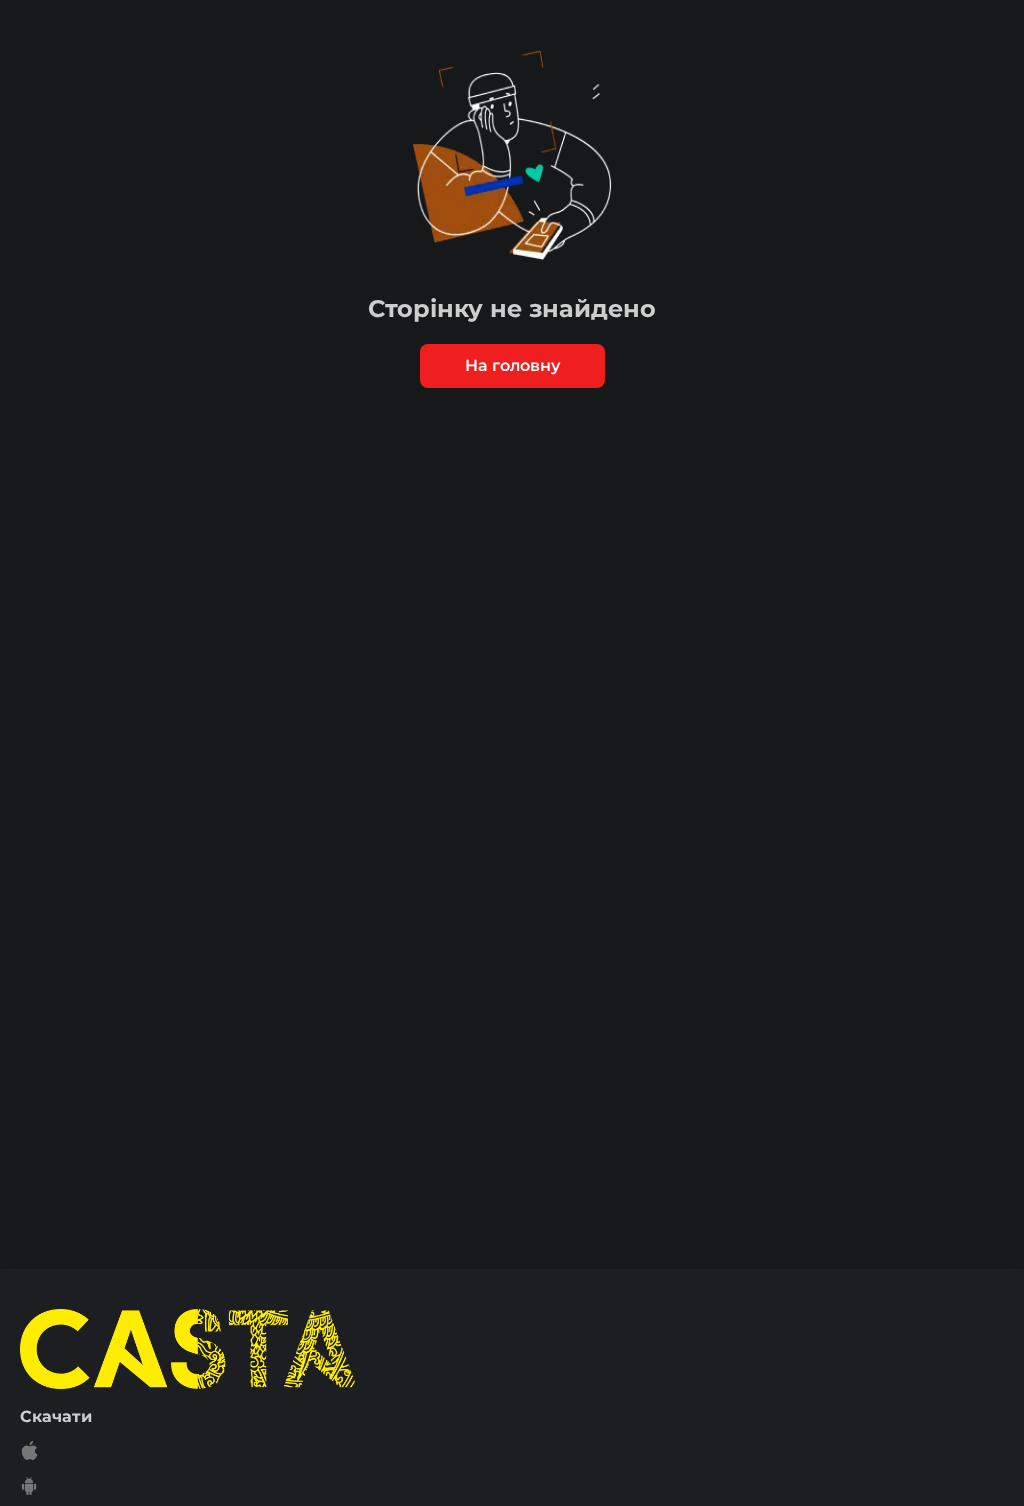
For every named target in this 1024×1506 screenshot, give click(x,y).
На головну (512, 365)
